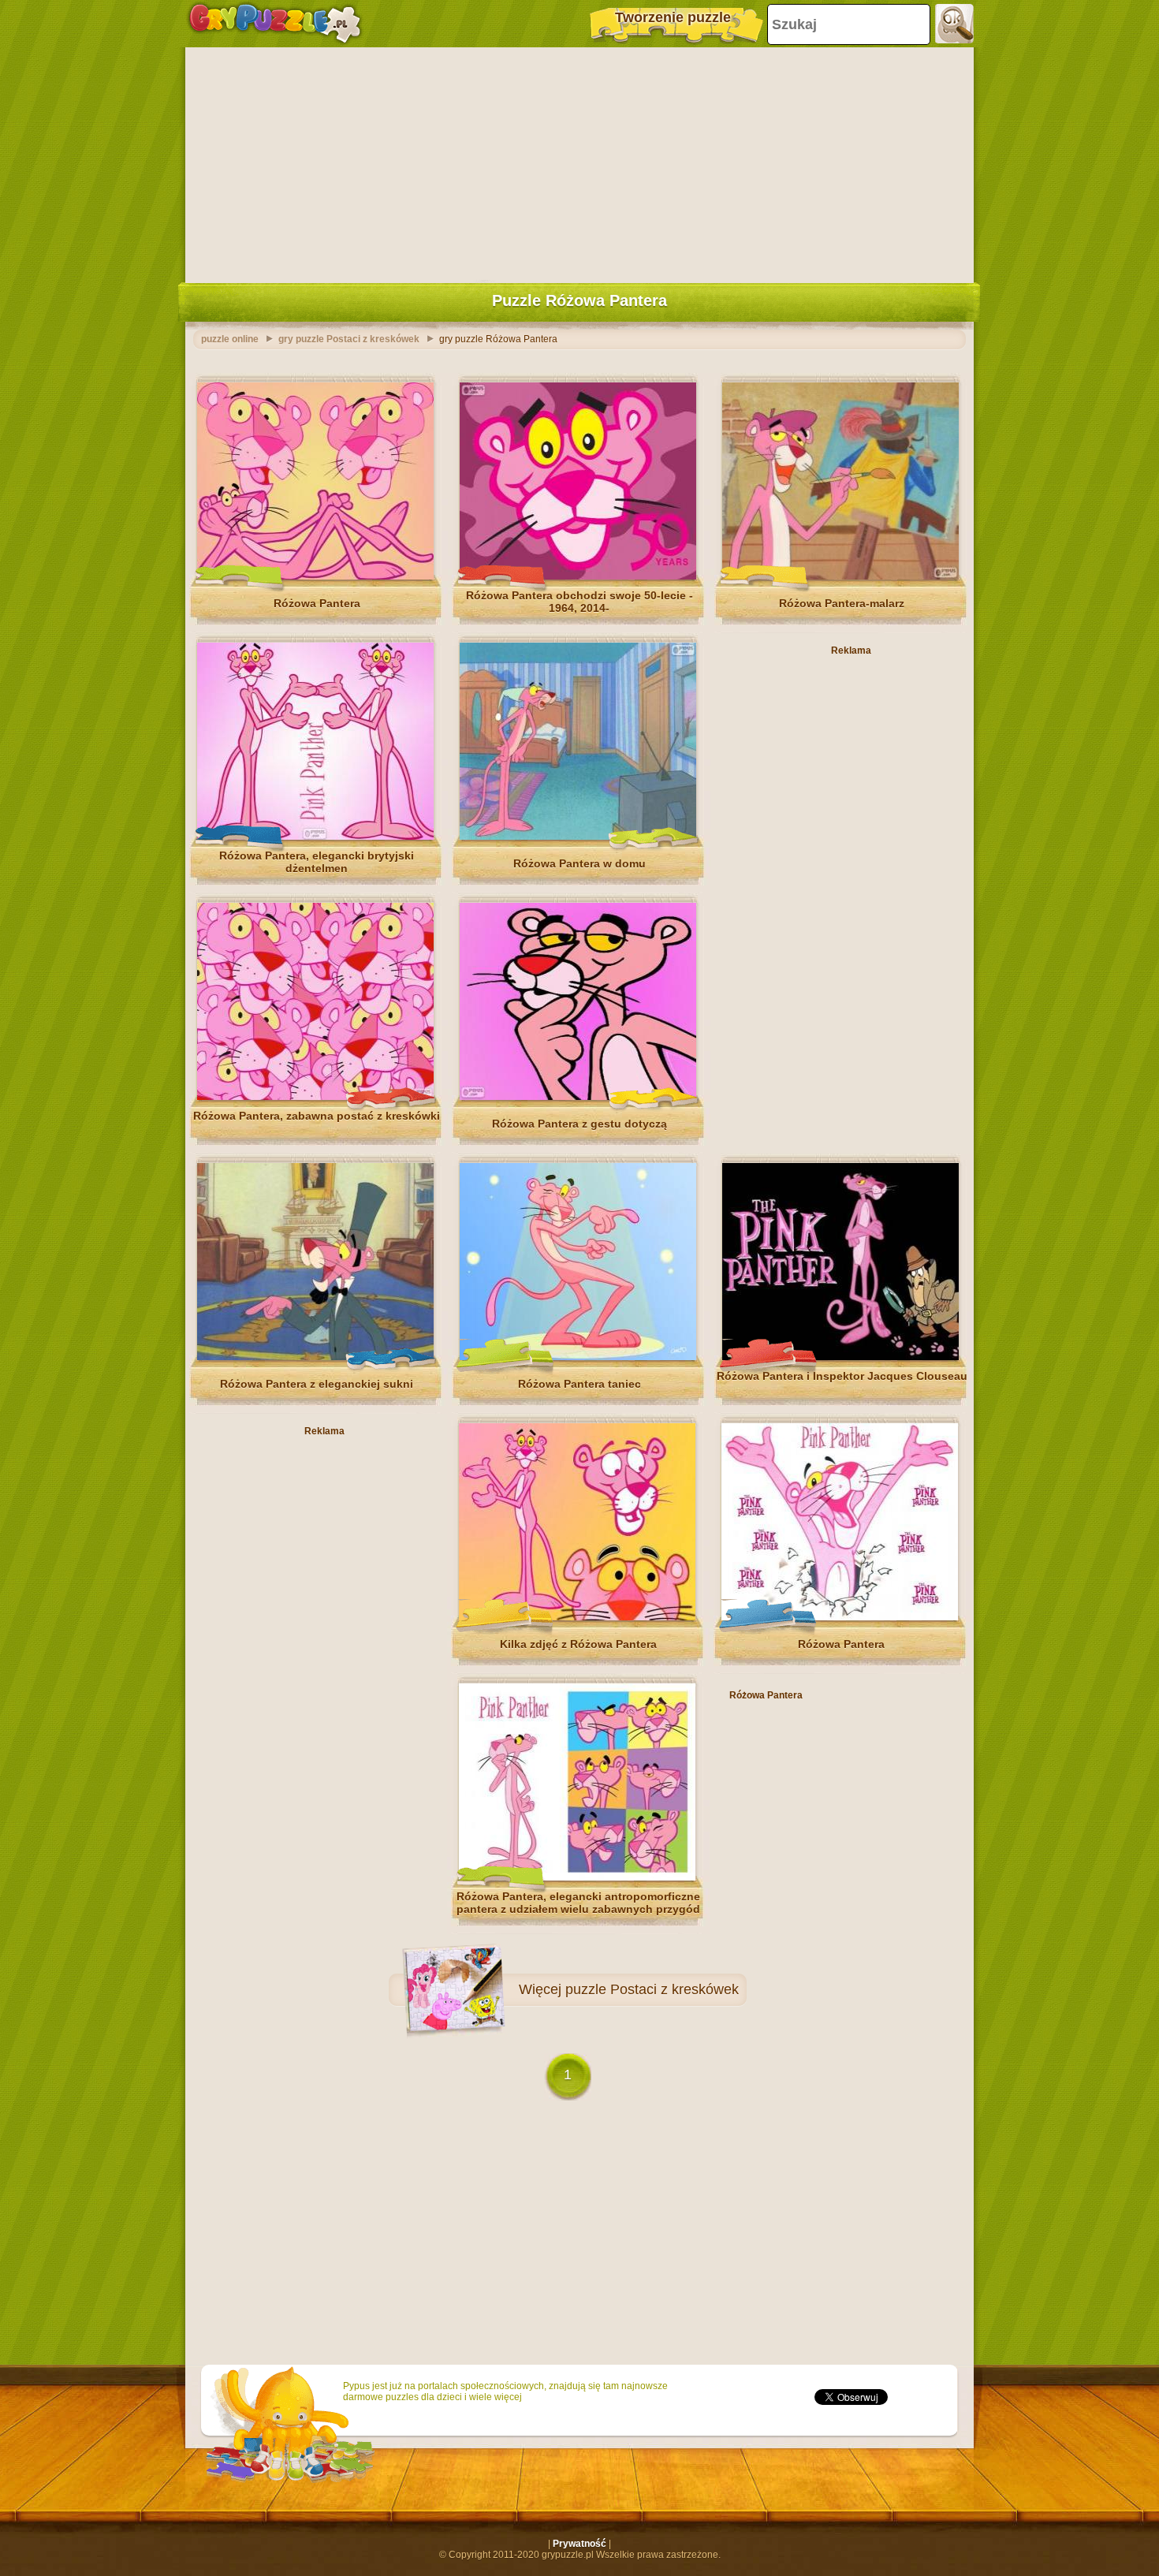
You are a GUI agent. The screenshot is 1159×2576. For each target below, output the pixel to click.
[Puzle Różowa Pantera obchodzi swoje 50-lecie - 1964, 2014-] (578, 576)
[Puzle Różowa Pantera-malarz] (840, 576)
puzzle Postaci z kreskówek (652, 1989)
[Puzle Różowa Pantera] (315, 576)
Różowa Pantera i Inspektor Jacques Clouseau (842, 1376)
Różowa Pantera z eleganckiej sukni (317, 1384)
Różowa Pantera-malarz (842, 603)
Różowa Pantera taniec (579, 1384)
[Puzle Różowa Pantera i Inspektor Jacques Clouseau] (840, 1357)
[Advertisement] (579, 162)
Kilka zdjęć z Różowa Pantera (578, 1644)
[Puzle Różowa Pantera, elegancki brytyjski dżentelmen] (315, 837)
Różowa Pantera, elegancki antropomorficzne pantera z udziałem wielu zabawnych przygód (578, 1903)
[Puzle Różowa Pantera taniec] (578, 1357)
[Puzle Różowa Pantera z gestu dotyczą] (578, 1097)
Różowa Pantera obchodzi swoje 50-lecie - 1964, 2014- (579, 602)
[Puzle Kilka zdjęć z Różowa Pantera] (577, 1617)
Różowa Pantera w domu (579, 863)
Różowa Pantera (317, 603)
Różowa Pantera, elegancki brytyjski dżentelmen (317, 862)
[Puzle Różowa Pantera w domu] (578, 837)
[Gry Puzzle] (275, 24)
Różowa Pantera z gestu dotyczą (579, 1124)
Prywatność (579, 2544)
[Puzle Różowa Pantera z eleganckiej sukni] (315, 1357)
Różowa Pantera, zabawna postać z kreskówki (317, 1116)
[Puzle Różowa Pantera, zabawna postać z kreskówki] (315, 1097)
